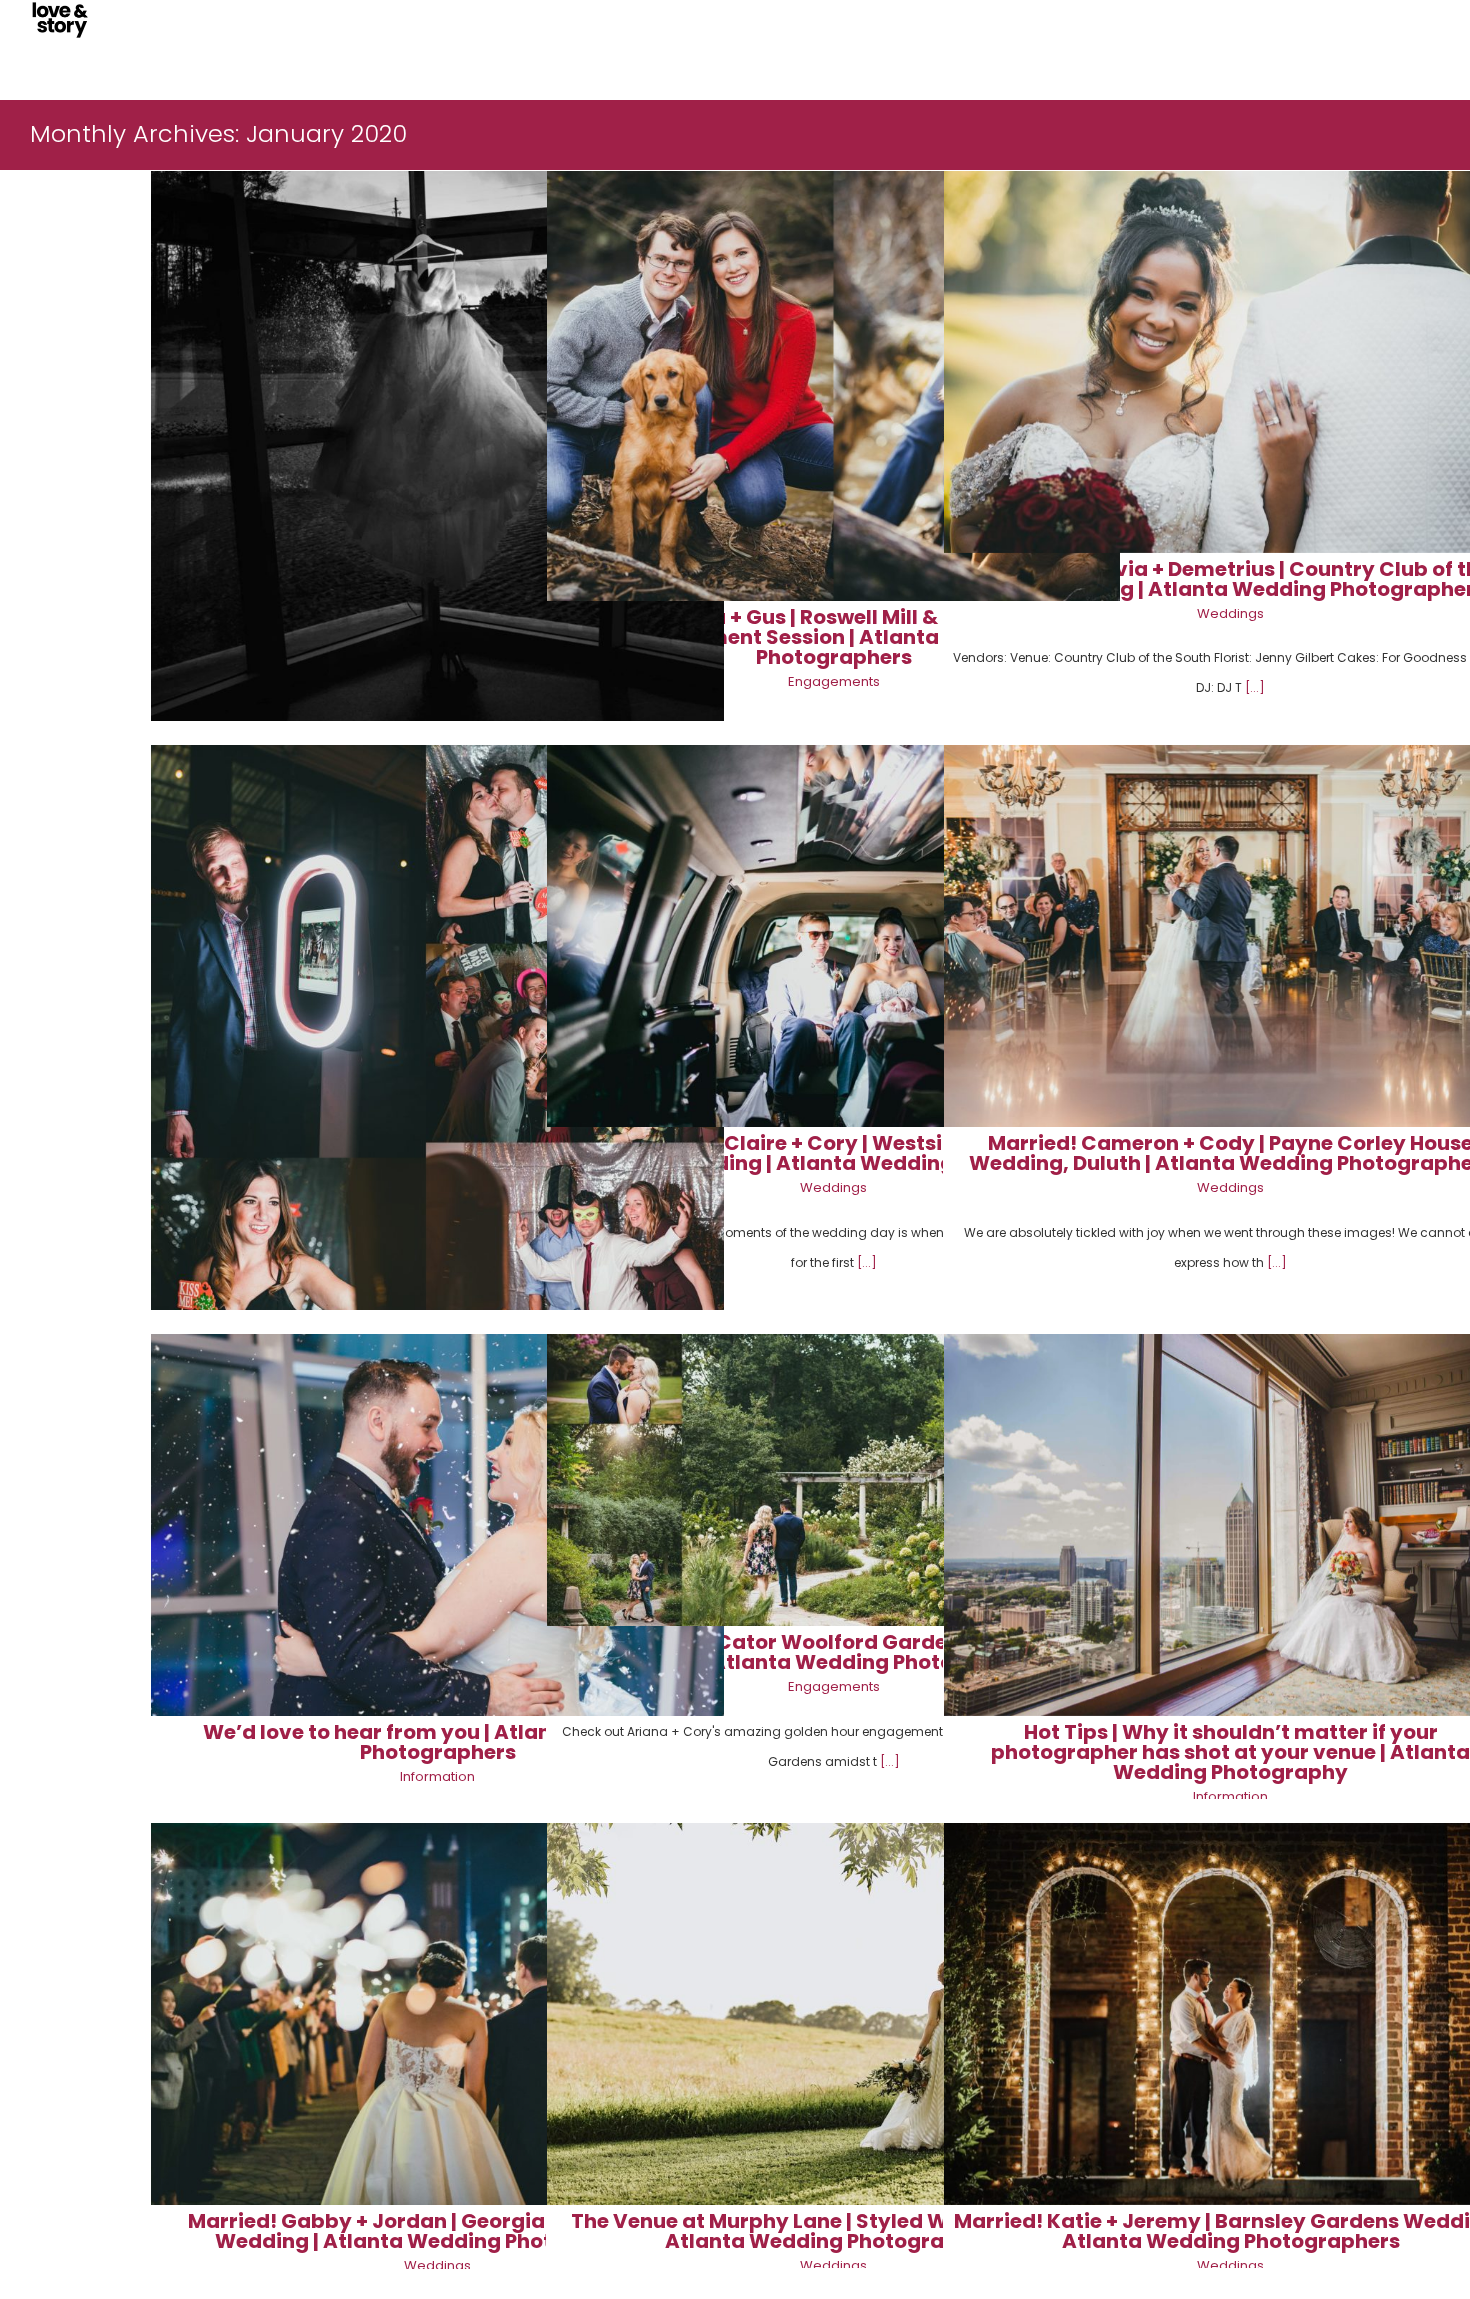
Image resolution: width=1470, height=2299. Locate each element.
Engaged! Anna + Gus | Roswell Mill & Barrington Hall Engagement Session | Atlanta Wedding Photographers (834, 637)
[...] (1255, 687)
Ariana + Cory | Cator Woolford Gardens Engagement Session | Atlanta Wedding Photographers (833, 1652)
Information (437, 1776)
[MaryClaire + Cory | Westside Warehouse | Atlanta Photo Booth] (437, 1043)
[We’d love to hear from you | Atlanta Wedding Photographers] (437, 1525)
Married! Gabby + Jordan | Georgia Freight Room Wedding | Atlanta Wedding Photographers (437, 2231)
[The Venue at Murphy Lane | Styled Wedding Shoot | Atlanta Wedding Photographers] (833, 2014)
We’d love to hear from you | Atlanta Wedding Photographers (437, 1742)
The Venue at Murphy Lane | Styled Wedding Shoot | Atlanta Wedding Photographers (833, 2231)
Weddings (1230, 613)
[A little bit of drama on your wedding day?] (437, 458)
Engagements (834, 681)
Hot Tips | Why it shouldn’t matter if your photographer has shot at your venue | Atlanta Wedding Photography (1230, 1752)
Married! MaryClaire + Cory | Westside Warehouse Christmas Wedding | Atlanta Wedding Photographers (834, 1153)
